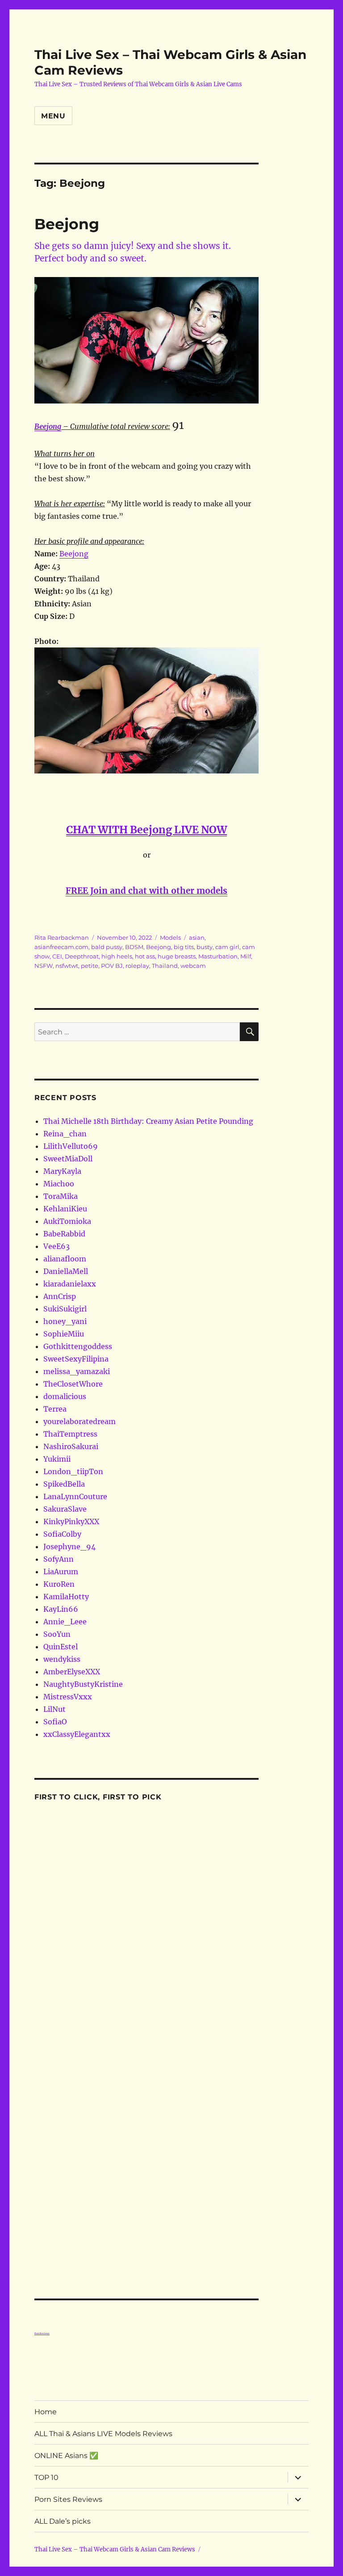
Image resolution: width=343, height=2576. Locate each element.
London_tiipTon (73, 1471)
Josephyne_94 (69, 1546)
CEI (57, 956)
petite (90, 966)
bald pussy (107, 947)
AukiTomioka (67, 1221)
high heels (117, 956)
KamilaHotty (66, 1597)
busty (205, 947)
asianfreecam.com (61, 947)
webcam (193, 966)
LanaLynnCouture (75, 1496)
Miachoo (59, 1184)
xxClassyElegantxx (77, 1734)
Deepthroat (82, 956)
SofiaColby (62, 1534)
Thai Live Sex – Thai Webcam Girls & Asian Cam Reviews (115, 2549)
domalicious (65, 1396)
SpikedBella (64, 1484)
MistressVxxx (68, 1697)
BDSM (134, 947)
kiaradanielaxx (70, 1284)
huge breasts (177, 956)
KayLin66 (61, 1609)
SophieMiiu (64, 1334)
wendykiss (62, 1659)
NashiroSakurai (71, 1446)
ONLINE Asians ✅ (66, 2456)
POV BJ (112, 966)
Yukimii (57, 1459)
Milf (246, 956)
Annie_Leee (65, 1622)
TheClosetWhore (73, 1384)
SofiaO (55, 1722)
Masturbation (218, 956)
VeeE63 (56, 1246)
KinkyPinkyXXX (71, 1521)
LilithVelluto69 (71, 1146)
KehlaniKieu (65, 1209)
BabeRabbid (64, 1234)
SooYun (57, 1634)
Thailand (165, 966)
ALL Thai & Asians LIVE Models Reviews (103, 2434)
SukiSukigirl (65, 1309)
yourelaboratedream (79, 1421)
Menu (53, 116)
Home (46, 2412)
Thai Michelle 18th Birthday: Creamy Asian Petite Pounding (148, 1121)
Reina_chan (65, 1134)
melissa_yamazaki (77, 1371)
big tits (184, 947)
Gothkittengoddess (78, 1346)
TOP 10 (46, 2477)
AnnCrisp (60, 1296)
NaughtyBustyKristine (83, 1684)
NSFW (44, 966)
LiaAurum (61, 1572)
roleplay (137, 966)
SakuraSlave (65, 1509)
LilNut (54, 1709)
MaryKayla (62, 1171)
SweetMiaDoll (68, 1159)
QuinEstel (61, 1647)
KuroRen (59, 1584)
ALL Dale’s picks (63, 2521)
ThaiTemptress (70, 1434)
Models (170, 937)
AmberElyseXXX (72, 1672)
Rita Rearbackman (62, 937)
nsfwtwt (67, 966)
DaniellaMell (66, 1271)
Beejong (67, 224)
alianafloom (65, 1259)
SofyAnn (59, 1559)
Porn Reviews (42, 2333)
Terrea (55, 1409)
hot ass (145, 956)
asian (197, 937)
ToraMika (61, 1196)
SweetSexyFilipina (76, 1359)
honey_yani (65, 1321)
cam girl (227, 947)
